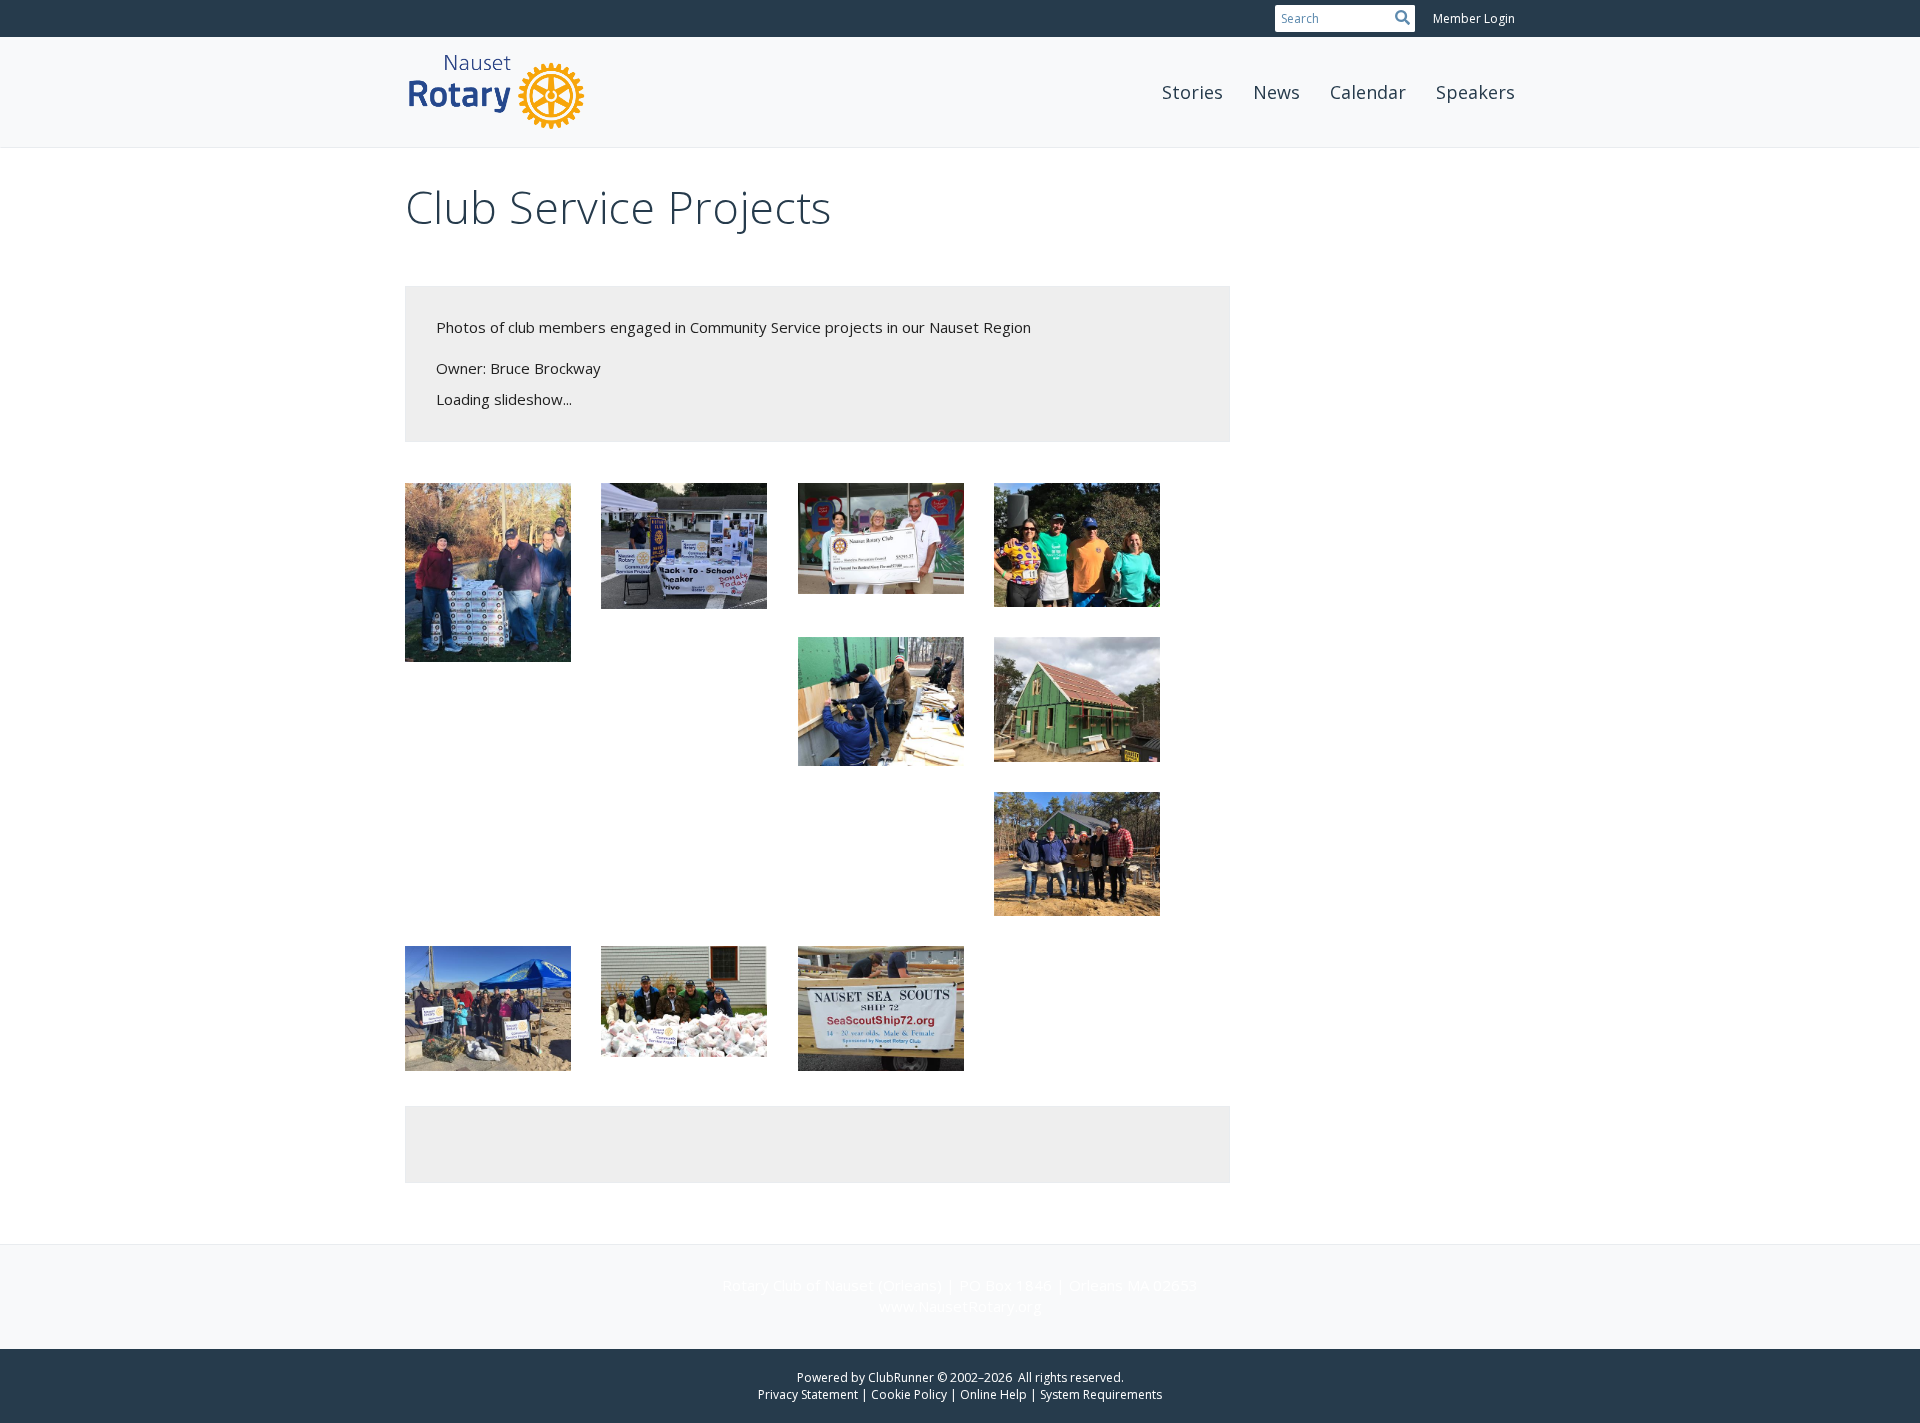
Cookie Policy (909, 1394)
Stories (1192, 92)
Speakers (1475, 92)
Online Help (993, 1394)
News (1276, 92)
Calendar (1368, 92)
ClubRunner (901, 1377)
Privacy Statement (808, 1394)
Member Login (1474, 18)
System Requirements (1101, 1394)
